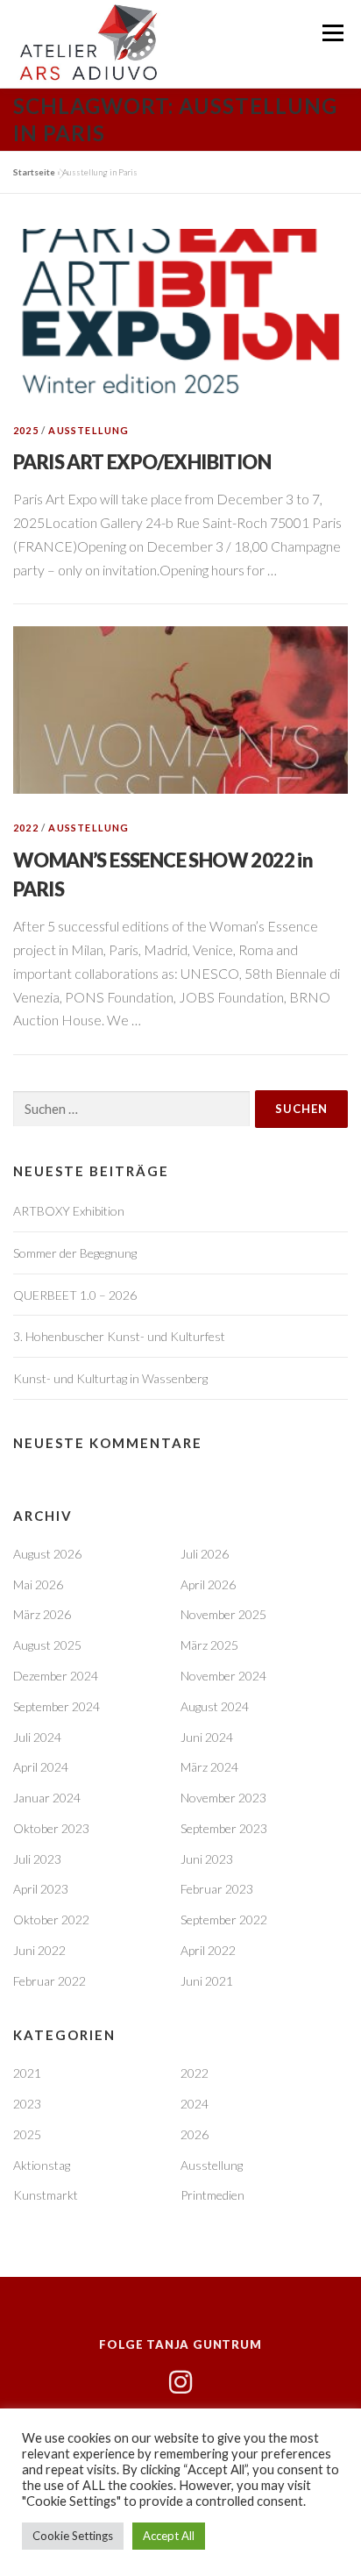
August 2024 (215, 1706)
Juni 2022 (39, 1950)
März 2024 (209, 1767)
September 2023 (224, 1828)
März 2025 (209, 1645)
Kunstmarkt (46, 2195)
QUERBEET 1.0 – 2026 (75, 1295)
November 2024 (223, 1676)
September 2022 (224, 1920)
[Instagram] (180, 2382)
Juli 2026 (205, 1554)
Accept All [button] (169, 2536)
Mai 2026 (38, 1584)
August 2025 (47, 1645)
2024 (195, 2104)
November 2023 (223, 1798)
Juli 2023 (37, 1859)
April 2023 (41, 1889)
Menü (333, 33)
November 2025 (223, 1614)
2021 (27, 2073)
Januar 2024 (47, 1798)
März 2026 (42, 1614)
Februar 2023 (217, 1889)
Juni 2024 (207, 1737)
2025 (26, 430)
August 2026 (47, 1554)
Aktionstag (42, 2165)
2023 (27, 2104)
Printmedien (212, 2195)
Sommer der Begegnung (75, 1253)
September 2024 (57, 1706)
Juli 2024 (37, 1737)
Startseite (34, 172)
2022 (26, 828)
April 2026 (208, 1584)
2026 (195, 2134)
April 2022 (208, 1950)
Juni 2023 (207, 1859)
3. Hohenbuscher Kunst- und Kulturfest (119, 1336)
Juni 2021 (207, 1981)
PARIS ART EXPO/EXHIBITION (142, 462)
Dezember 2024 (56, 1676)
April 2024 (41, 1767)
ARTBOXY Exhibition (69, 1211)
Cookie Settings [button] (73, 2536)
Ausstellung (88, 430)
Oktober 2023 (51, 1828)
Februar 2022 (50, 1981)
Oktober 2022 (51, 1920)
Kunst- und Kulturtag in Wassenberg (110, 1378)
